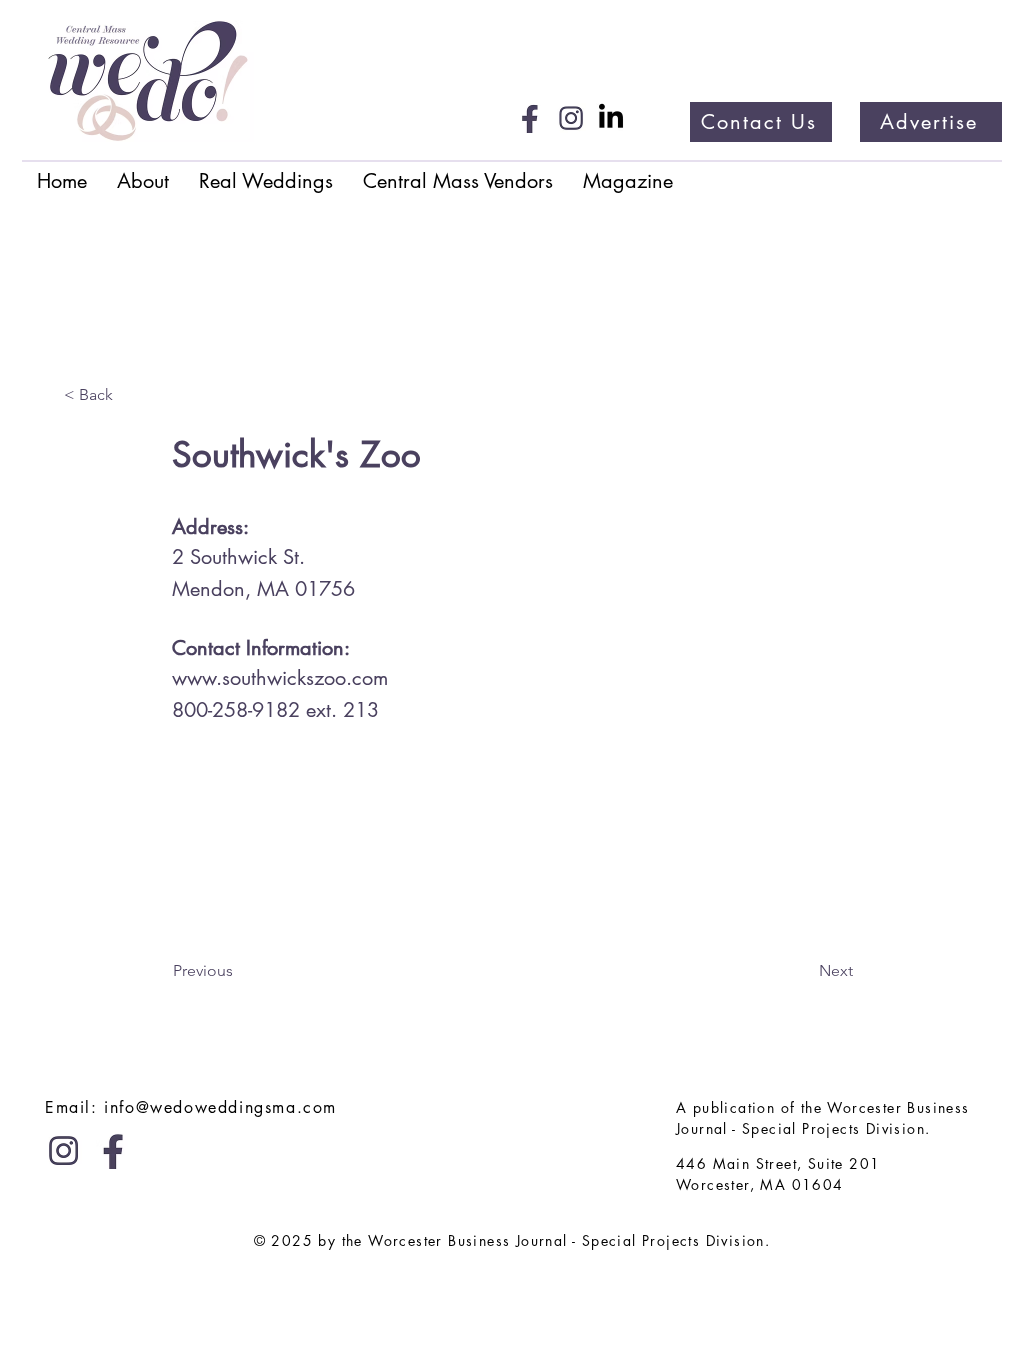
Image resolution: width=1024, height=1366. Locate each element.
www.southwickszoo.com (280, 678)
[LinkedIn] (611, 118)
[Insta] (571, 118)
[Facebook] (531, 118)
